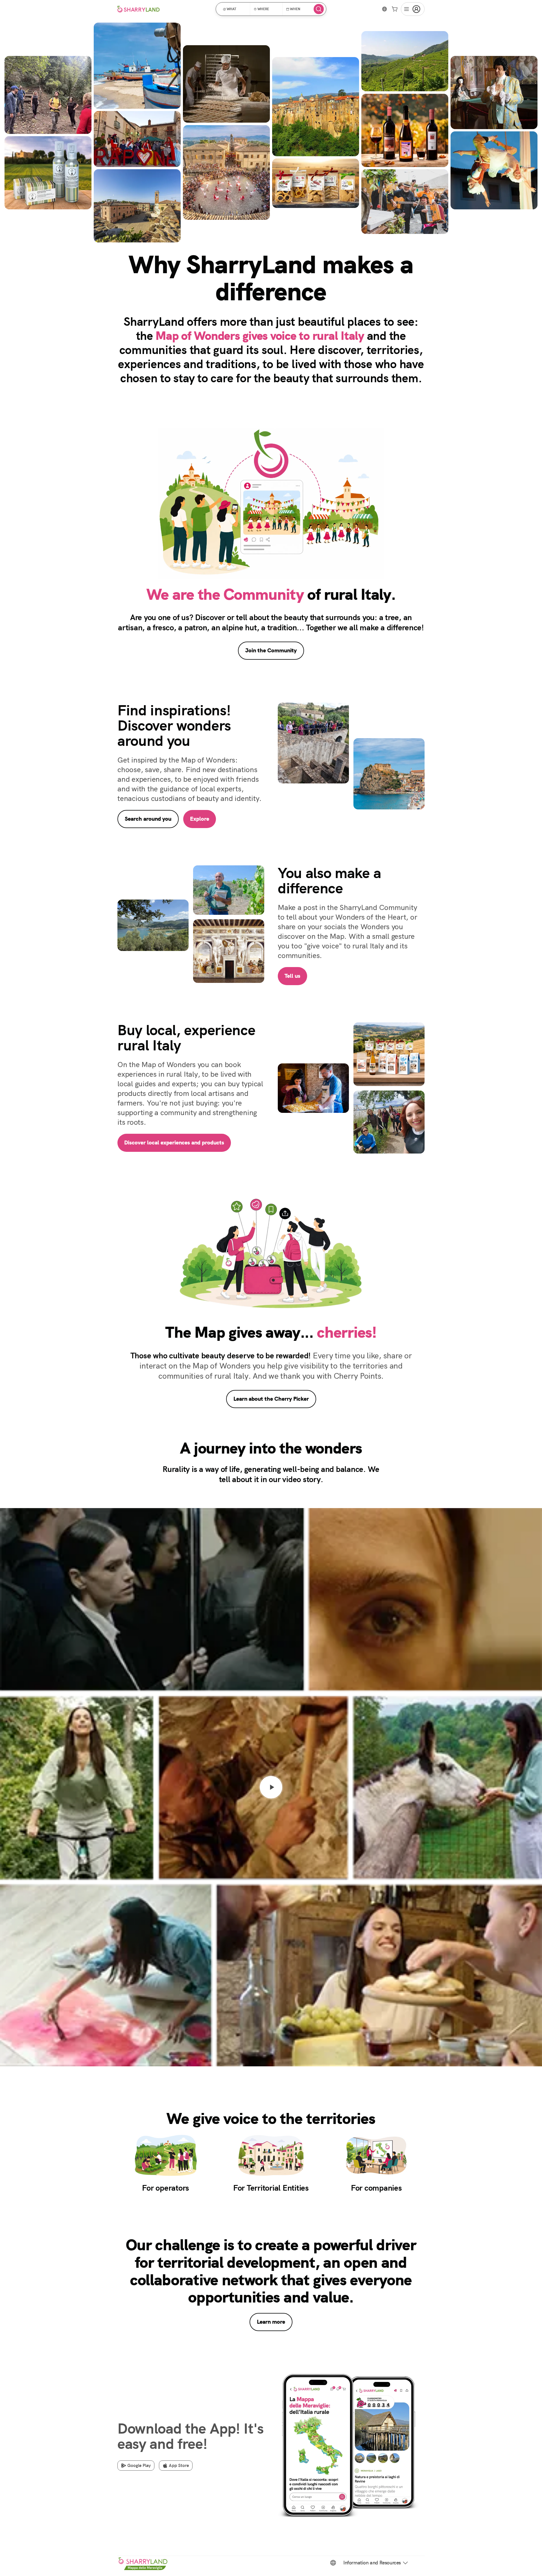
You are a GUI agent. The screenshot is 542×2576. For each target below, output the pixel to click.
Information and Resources (372, 2563)
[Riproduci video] (271, 1787)
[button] (235, 9)
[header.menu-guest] (413, 9)
